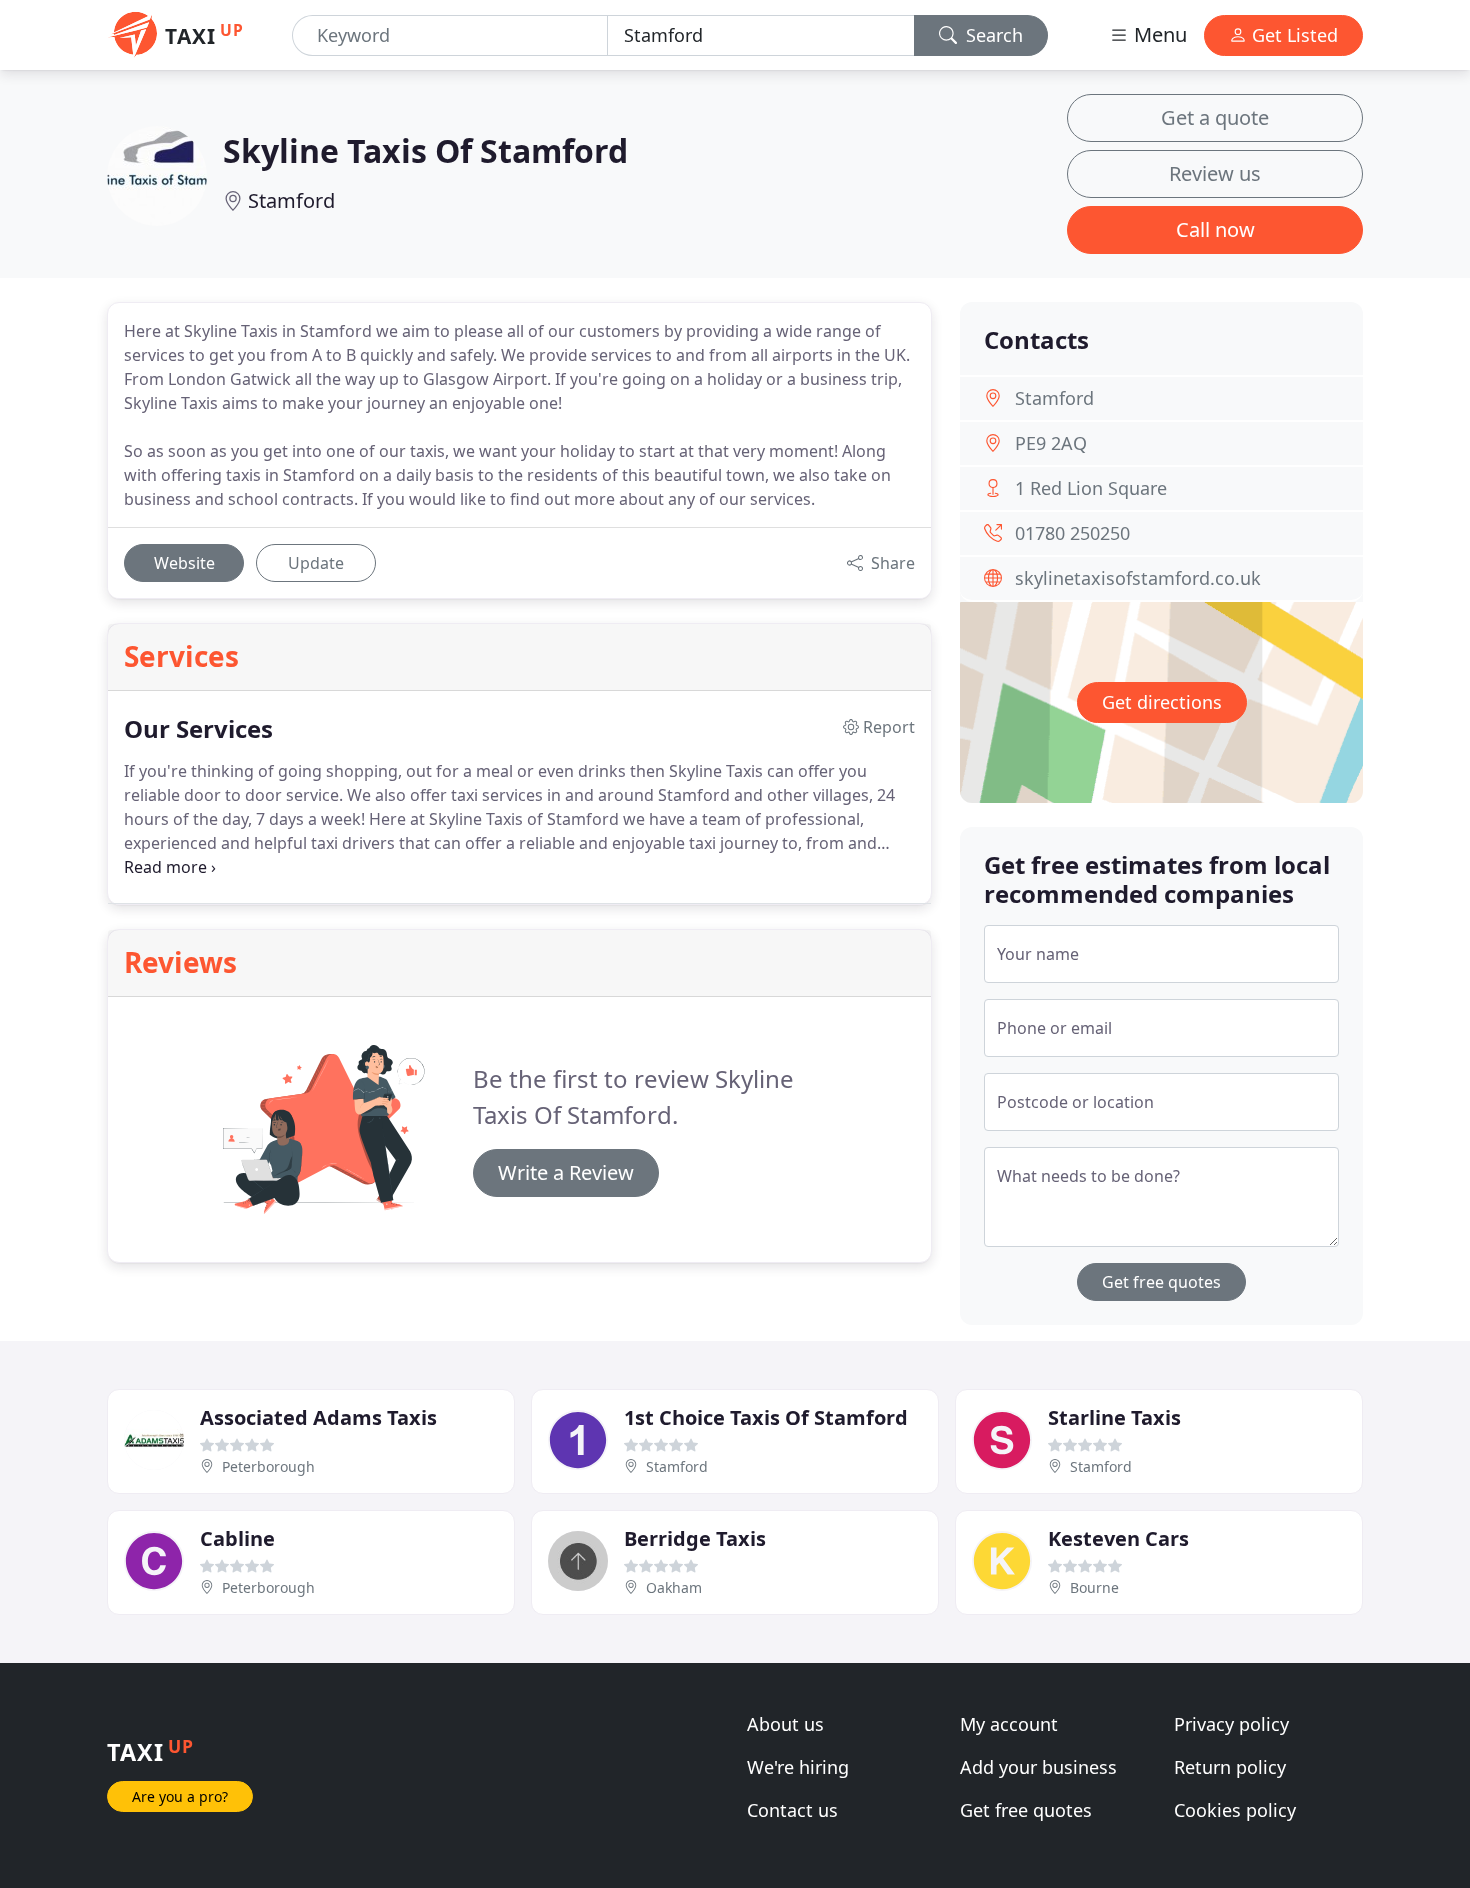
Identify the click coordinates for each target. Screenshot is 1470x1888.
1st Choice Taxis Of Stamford (766, 1417)
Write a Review (566, 1172)
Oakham (674, 1587)
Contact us (792, 1810)
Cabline (237, 1538)
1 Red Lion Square (1091, 488)
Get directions (1162, 702)
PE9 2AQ (1051, 443)
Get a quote (1215, 117)
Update (316, 563)
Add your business (1038, 1767)
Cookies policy (1235, 1810)
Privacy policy (1231, 1724)
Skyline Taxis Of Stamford (425, 150)
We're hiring (798, 1767)
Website (184, 563)
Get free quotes (1161, 1282)
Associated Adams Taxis (318, 1417)
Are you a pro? (180, 1796)
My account (1009, 1724)
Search (992, 35)
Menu (1158, 34)
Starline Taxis (1114, 1417)
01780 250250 (1072, 533)
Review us (1215, 173)
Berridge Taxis (695, 1538)
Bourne (1094, 1587)
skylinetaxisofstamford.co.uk (1138, 578)
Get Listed (1292, 35)
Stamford (291, 200)
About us (785, 1724)
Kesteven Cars (1118, 1538)
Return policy (1230, 1767)
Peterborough (268, 1466)
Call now (1215, 229)
